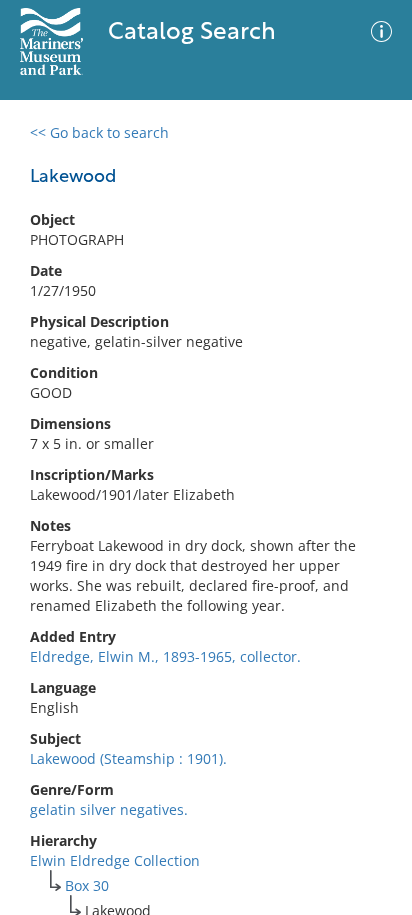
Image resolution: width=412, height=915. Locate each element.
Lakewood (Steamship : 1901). (128, 758)
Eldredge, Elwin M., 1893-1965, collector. (165, 656)
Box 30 (87, 885)
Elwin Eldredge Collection (115, 860)
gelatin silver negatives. (109, 809)
